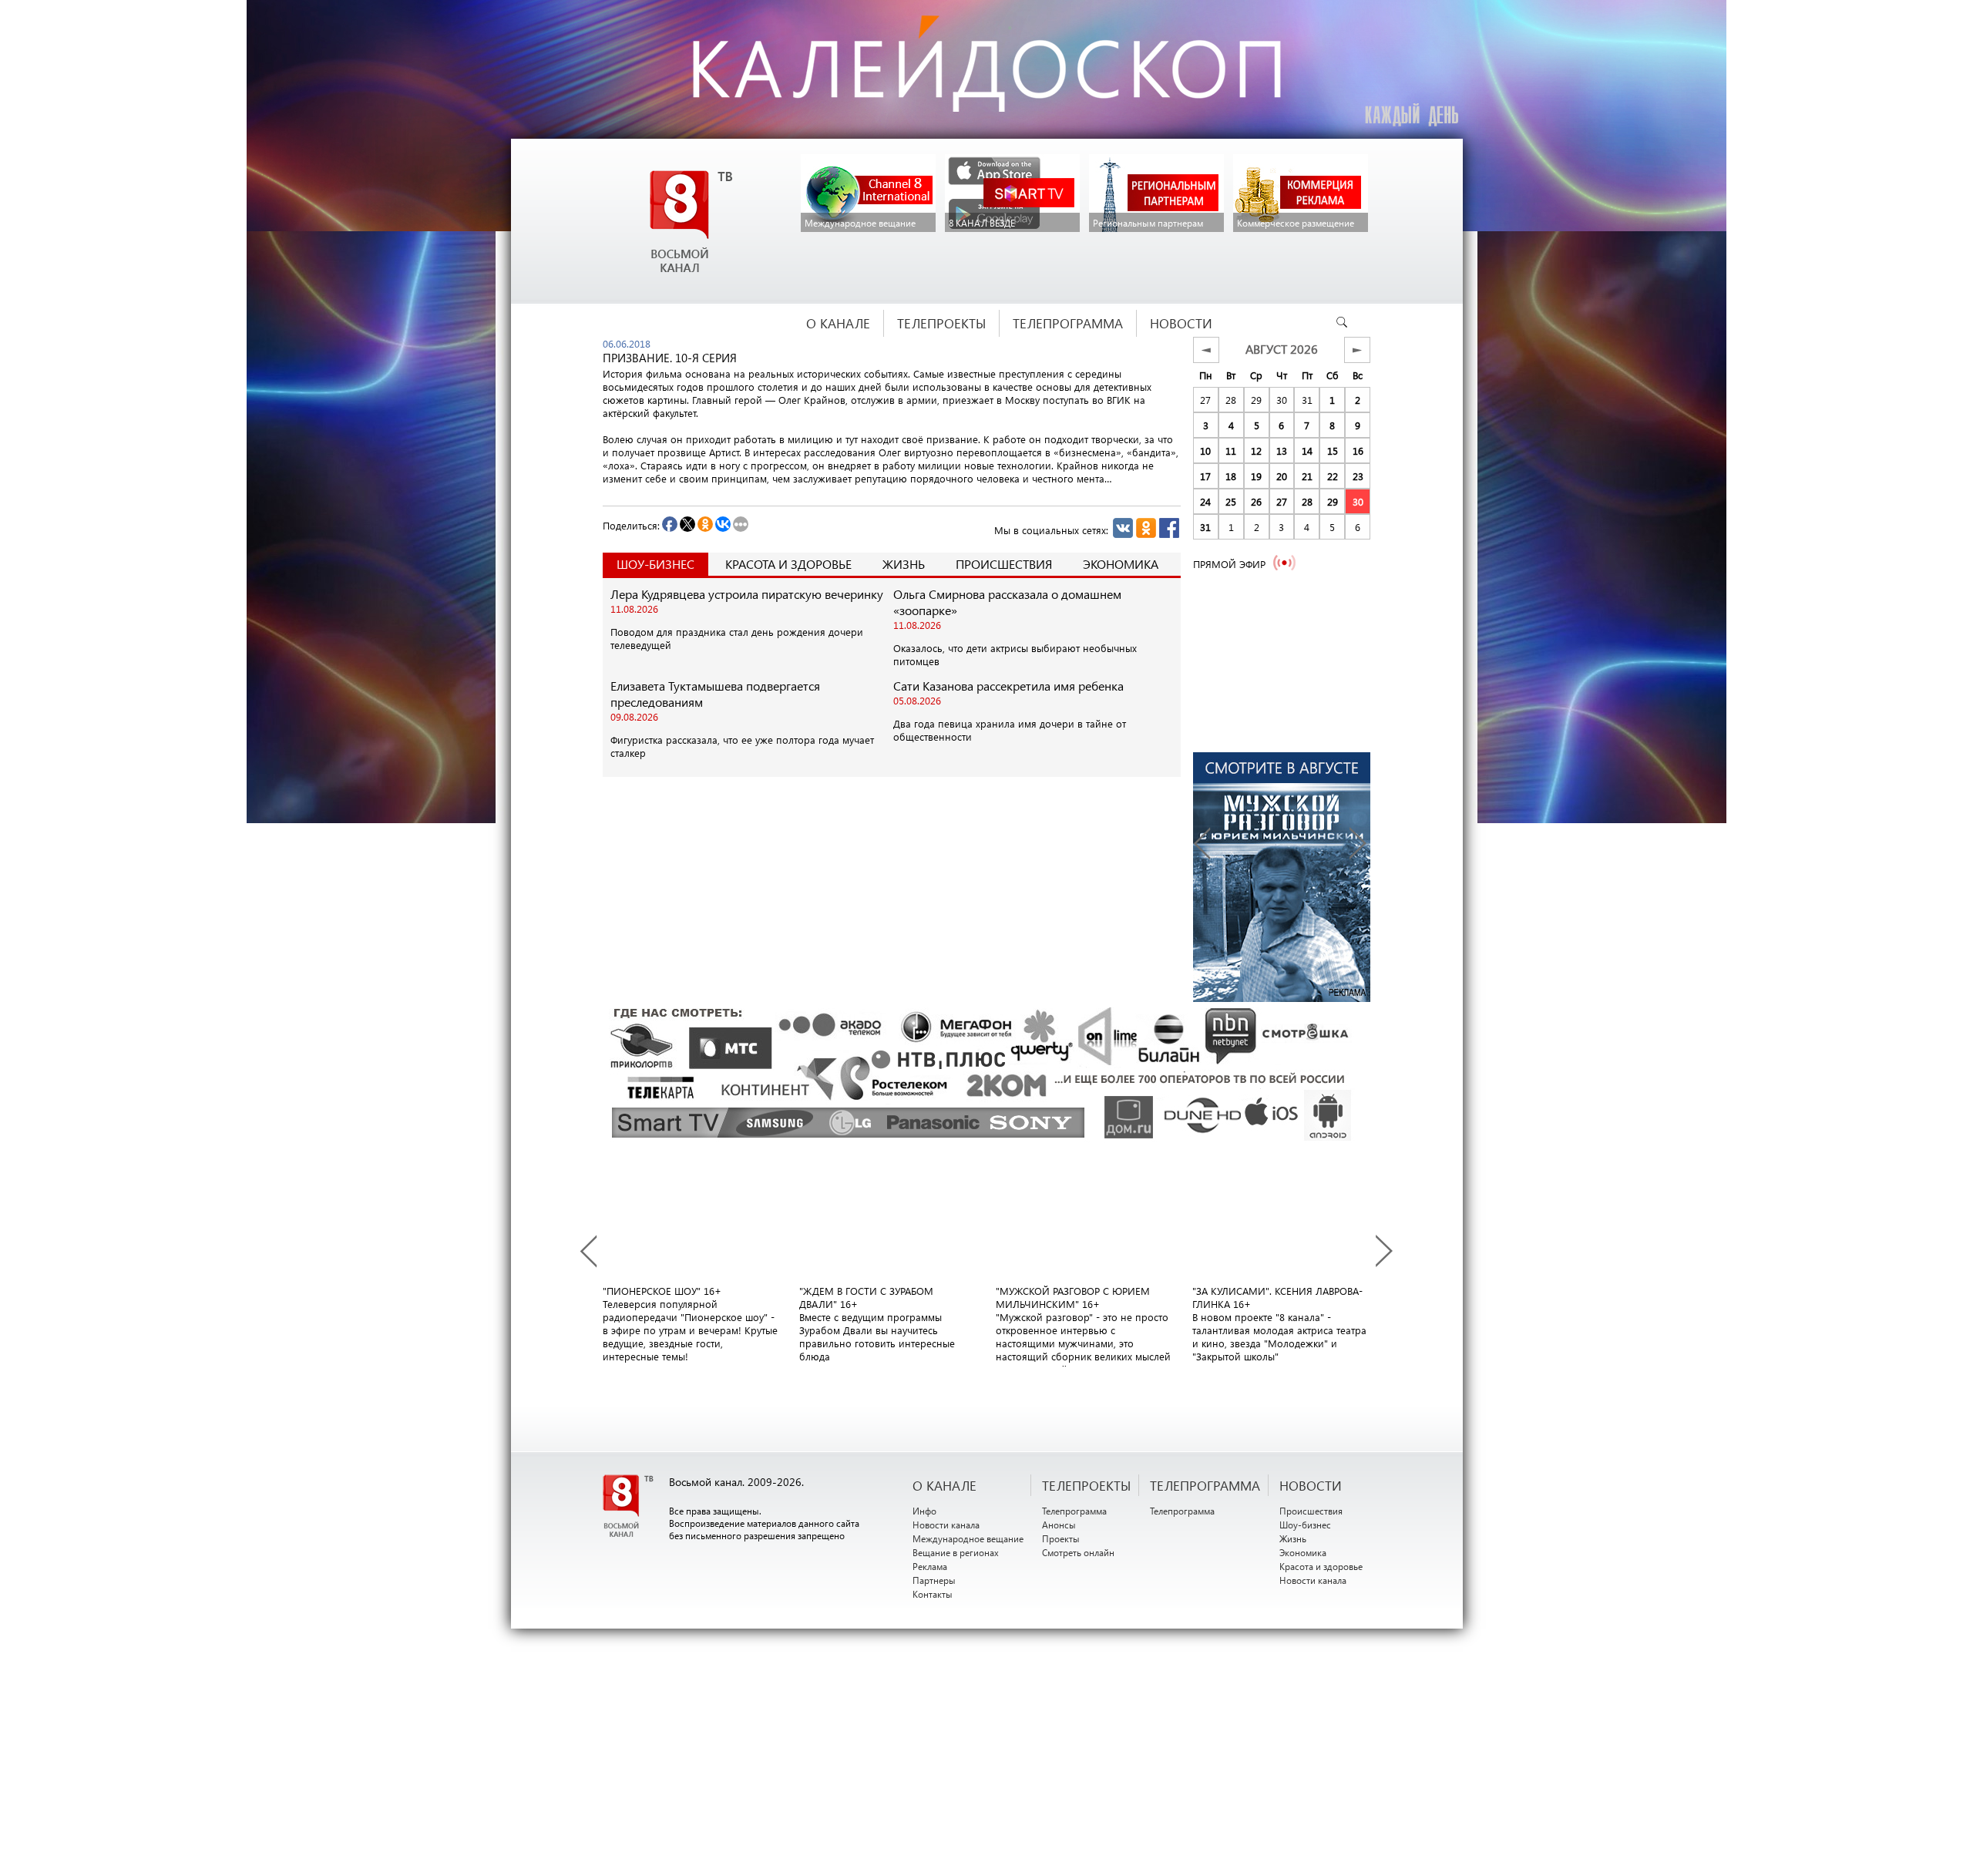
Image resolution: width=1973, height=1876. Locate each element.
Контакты (933, 1594)
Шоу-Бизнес (655, 564)
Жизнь (904, 564)
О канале (944, 1485)
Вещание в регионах (956, 1552)
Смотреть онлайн (1078, 1552)
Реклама (930, 1566)
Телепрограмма (1074, 1511)
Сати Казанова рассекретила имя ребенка (1008, 686)
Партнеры (934, 1580)
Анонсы (1059, 1525)
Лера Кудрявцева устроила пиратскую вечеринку (747, 594)
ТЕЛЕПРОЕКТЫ (1086, 1485)
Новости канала (946, 1525)
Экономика (1121, 564)
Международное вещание (968, 1538)
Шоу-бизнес (1305, 1525)
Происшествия (1004, 564)
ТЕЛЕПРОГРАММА (1205, 1485)
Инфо (924, 1511)
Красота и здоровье (788, 564)
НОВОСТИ (1311, 1485)
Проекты (1061, 1538)
